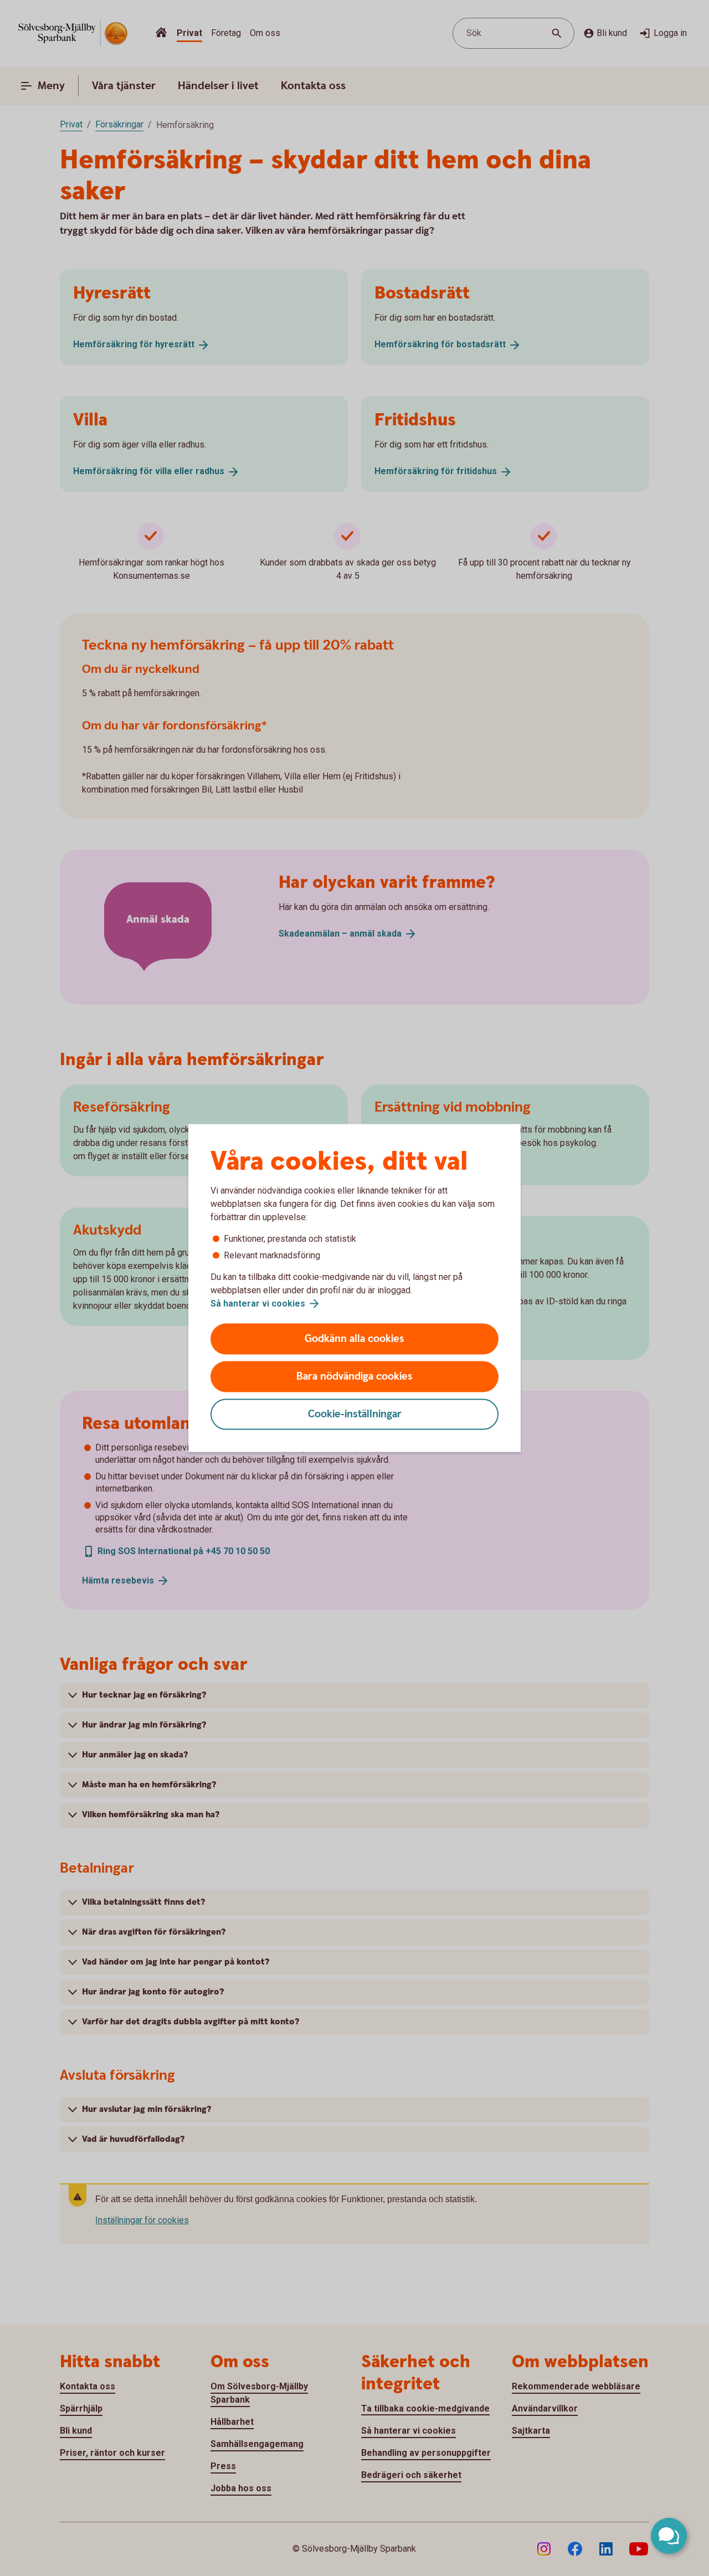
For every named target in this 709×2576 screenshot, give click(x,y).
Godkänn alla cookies (354, 1339)
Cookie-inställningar (355, 1414)
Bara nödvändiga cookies (354, 1377)
